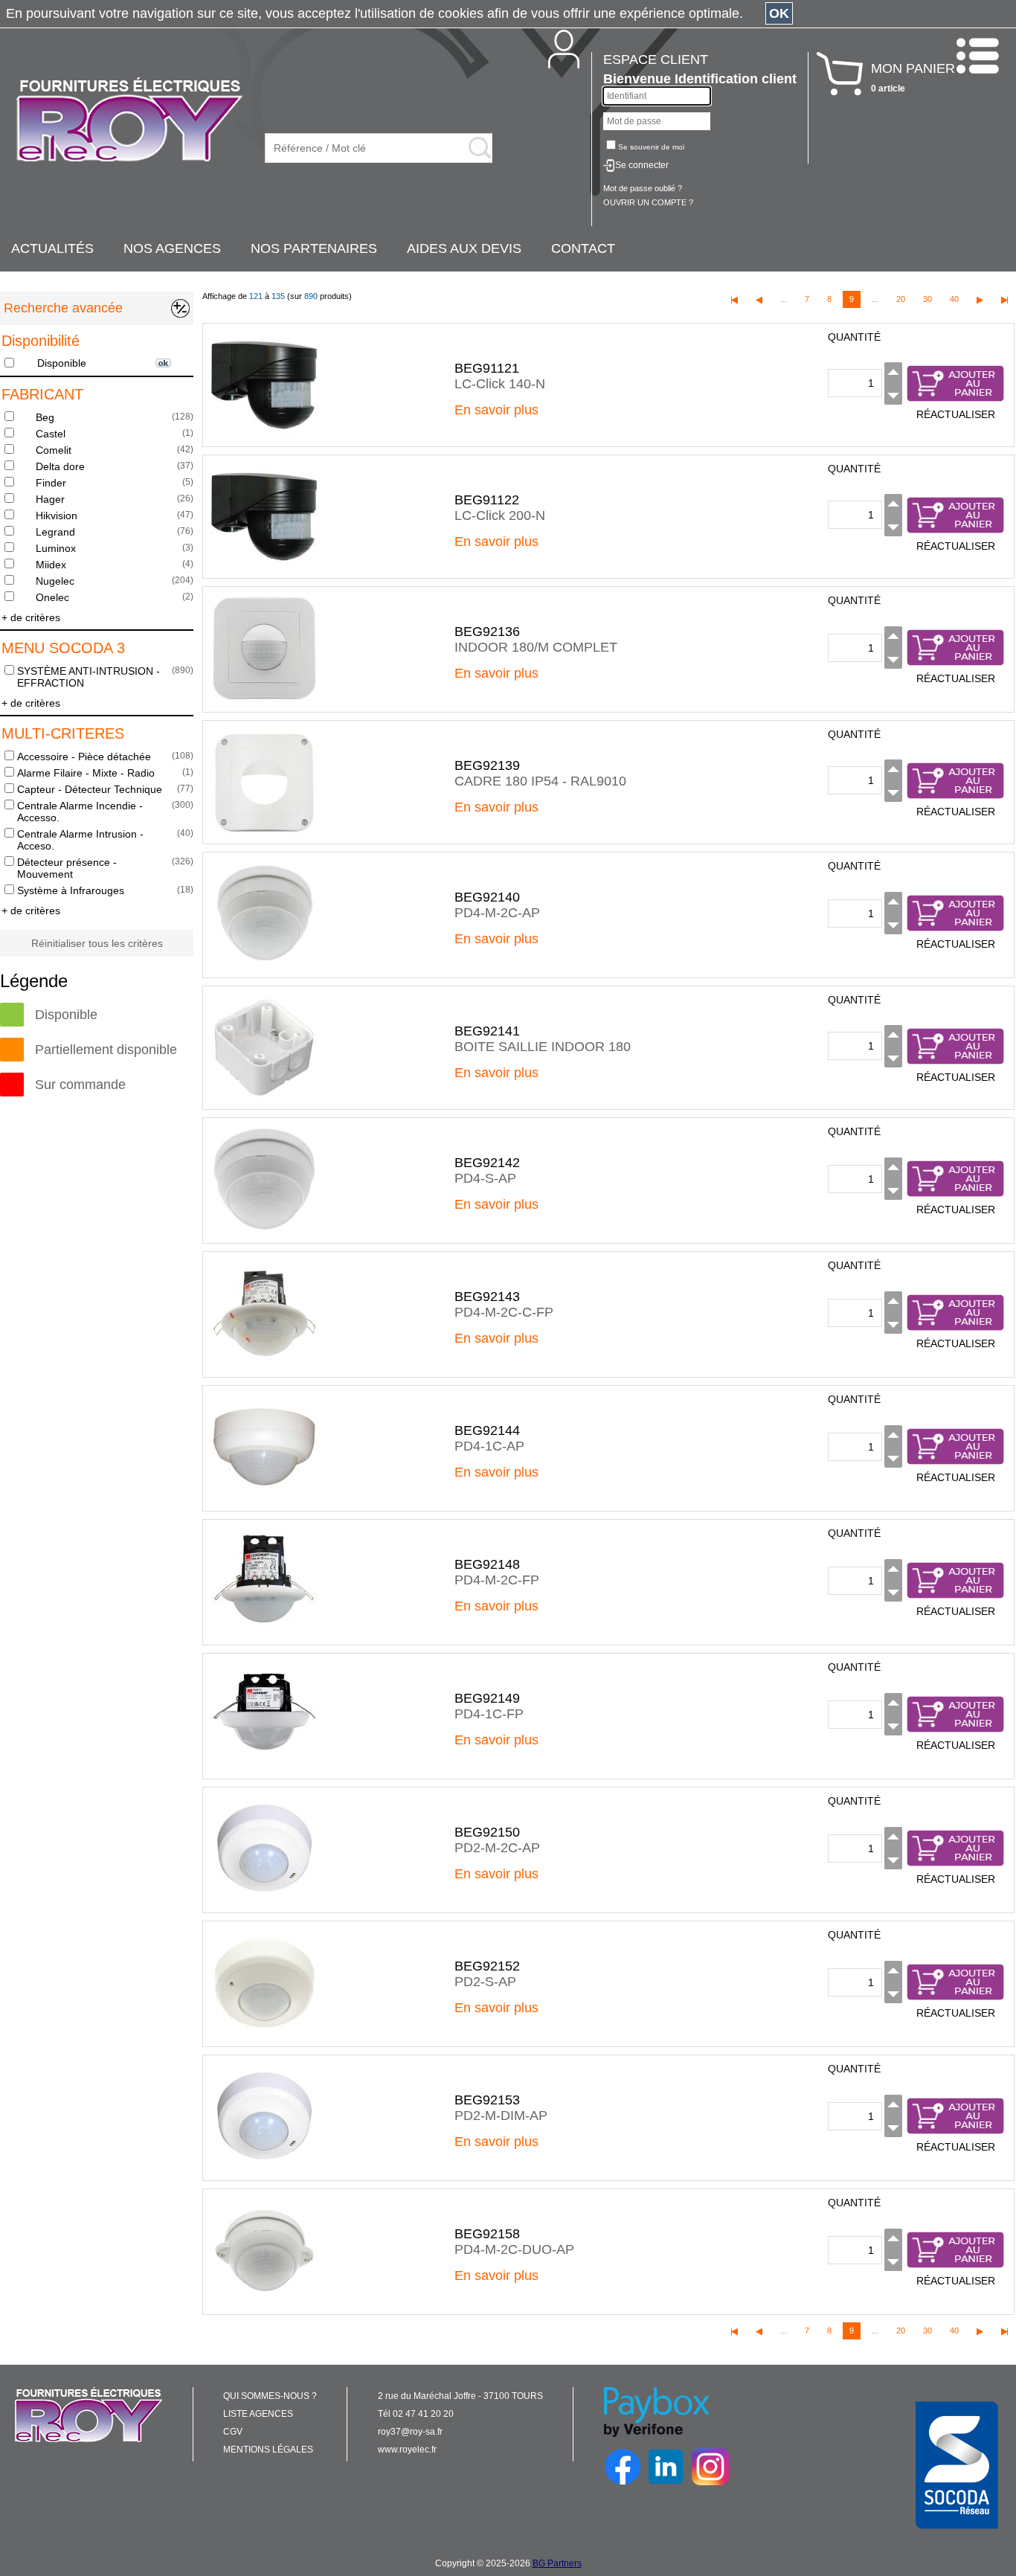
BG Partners (557, 2563)
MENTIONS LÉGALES (268, 2450)
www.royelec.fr (407, 2450)
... (784, 299)
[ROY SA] (129, 121)
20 (901, 299)
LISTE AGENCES (258, 2414)
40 (954, 299)
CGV (233, 2432)
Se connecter (642, 165)
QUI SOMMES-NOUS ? (270, 2396)
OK (779, 13)
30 (927, 299)
